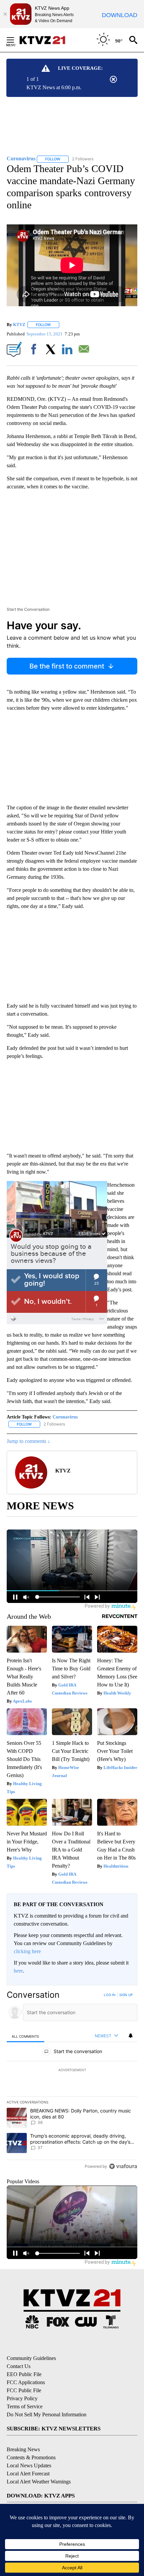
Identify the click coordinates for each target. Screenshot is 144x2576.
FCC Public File (24, 2390)
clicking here (27, 1951)
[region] (72, 2082)
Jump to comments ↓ (28, 1441)
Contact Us (19, 2366)
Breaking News (23, 2449)
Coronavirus (65, 1417)
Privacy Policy (22, 2398)
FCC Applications (26, 2382)
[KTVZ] (47, 40)
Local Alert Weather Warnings (39, 2482)
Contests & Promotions (31, 2457)
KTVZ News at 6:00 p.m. (54, 87)
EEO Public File (24, 2374)
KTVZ (19, 325)
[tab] (25, 2036)
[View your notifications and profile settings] (131, 2036)
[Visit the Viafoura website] (123, 2166)
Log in (110, 1995)
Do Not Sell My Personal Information (47, 2414)
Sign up (126, 1995)
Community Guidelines (31, 2358)
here (18, 1971)
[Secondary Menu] (15, 40)
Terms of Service (25, 2406)
